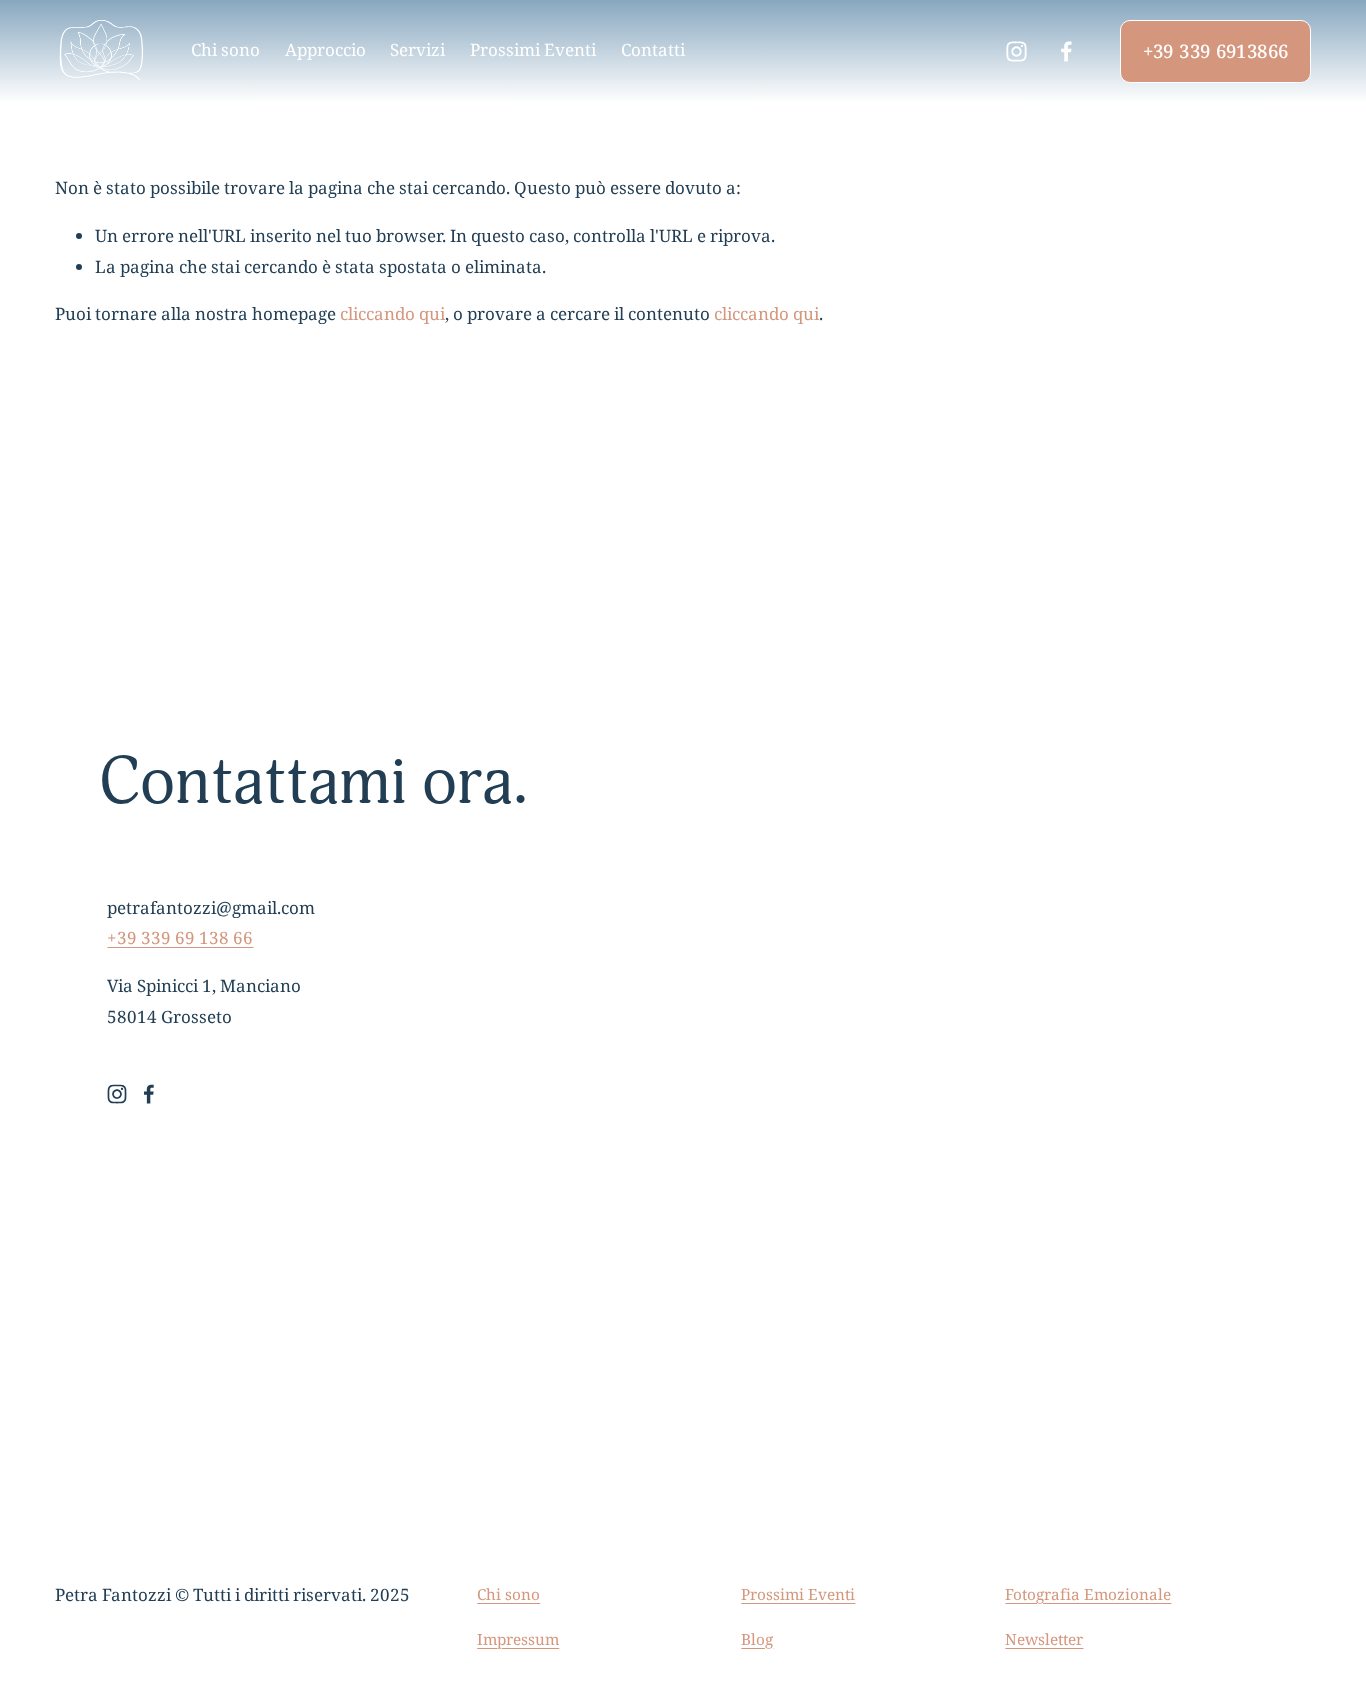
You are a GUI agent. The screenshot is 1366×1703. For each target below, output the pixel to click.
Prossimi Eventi (533, 50)
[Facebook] (1066, 51)
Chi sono (225, 50)
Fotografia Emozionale (1088, 1594)
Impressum (518, 1639)
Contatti (653, 50)
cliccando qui (392, 314)
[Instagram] (1016, 51)
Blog (757, 1639)
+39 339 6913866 (1216, 51)
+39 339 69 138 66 (180, 938)
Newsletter (1044, 1639)
